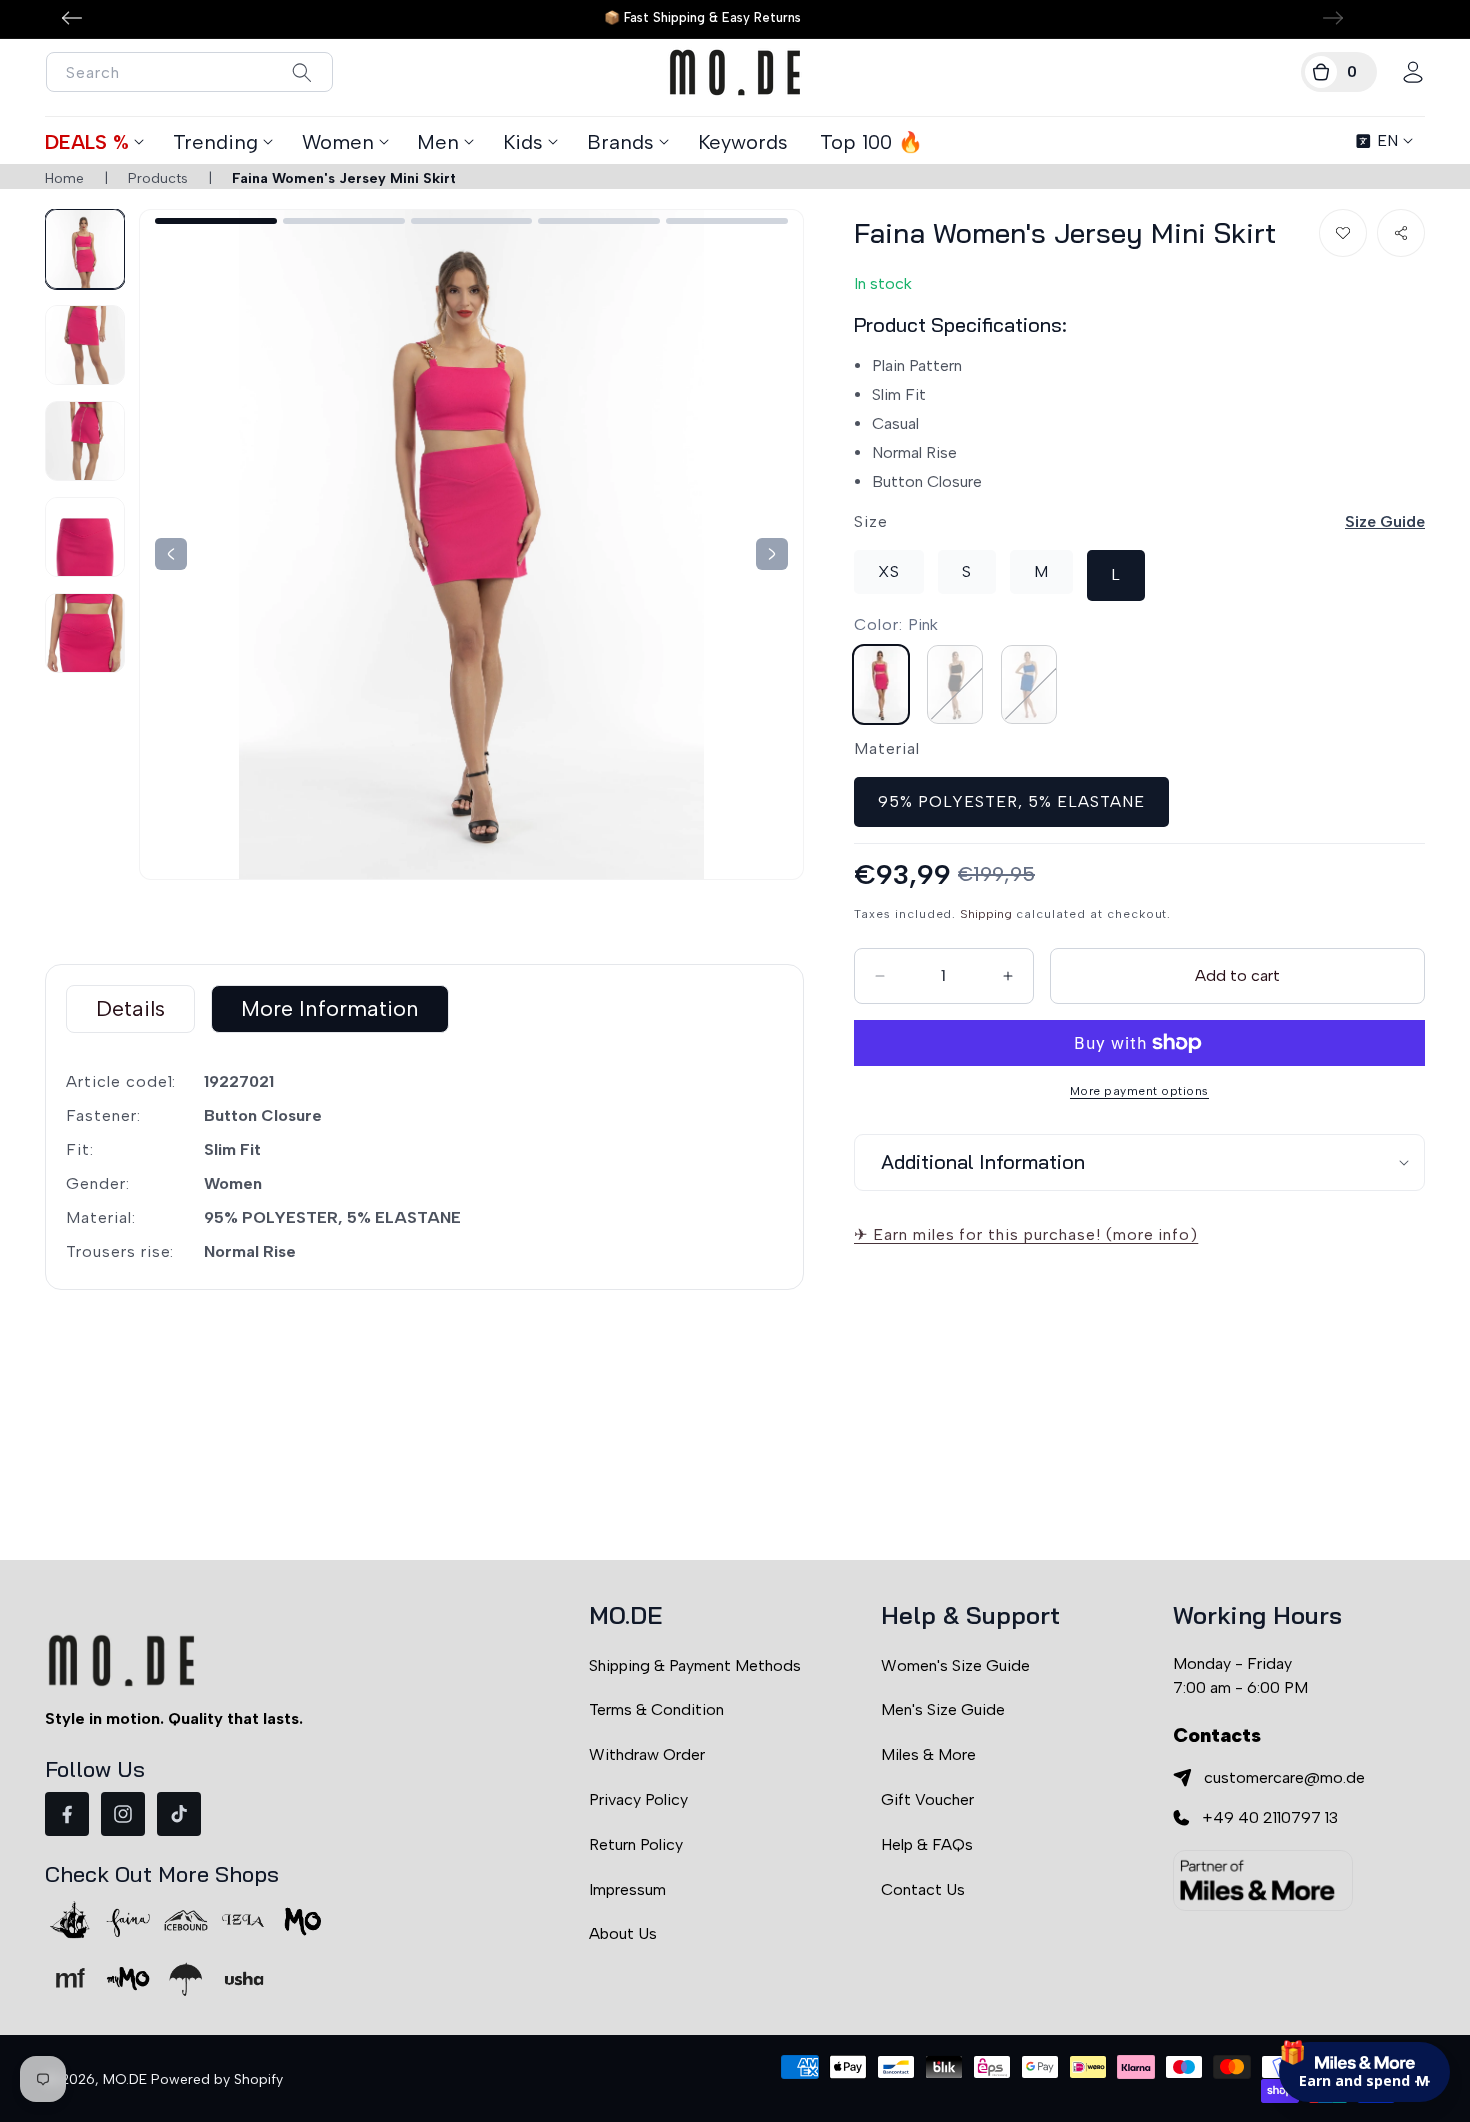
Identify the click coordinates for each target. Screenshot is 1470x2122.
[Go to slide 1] (216, 221)
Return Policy (636, 1844)
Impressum (627, 1889)
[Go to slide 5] (727, 221)
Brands (620, 142)
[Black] (955, 683)
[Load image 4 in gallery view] (85, 537)
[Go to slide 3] (472, 221)
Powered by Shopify (217, 2079)
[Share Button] (1401, 233)
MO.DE (125, 2079)
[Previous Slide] (772, 554)
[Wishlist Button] (1343, 233)
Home (64, 178)
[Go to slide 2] (344, 221)
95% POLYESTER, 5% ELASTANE (1011, 800)
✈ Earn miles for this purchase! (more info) (1026, 1234)
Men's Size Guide (943, 1709)
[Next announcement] (1333, 18)
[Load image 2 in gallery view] (85, 345)
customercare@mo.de (1284, 1777)
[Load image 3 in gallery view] (85, 441)
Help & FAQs (927, 1844)
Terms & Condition (656, 1709)
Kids (523, 142)
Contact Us (923, 1889)
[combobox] (189, 72)
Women (338, 142)
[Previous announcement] (72, 18)
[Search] (301, 72)
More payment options (1139, 1091)
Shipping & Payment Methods (695, 1665)
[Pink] (881, 683)
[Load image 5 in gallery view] (85, 633)
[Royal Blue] (1029, 683)
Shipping (986, 913)
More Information (330, 1008)
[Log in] (1413, 72)
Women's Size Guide (955, 1665)
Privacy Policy (638, 1799)
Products (158, 178)
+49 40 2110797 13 (1270, 1817)
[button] (1339, 72)
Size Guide (1385, 521)
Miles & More (928, 1754)
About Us (623, 1933)
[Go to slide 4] (599, 221)
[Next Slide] (171, 554)
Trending (215, 142)
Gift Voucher (927, 1799)
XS (889, 571)
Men (438, 142)
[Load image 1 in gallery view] (85, 249)
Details (130, 1008)
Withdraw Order (647, 1754)
